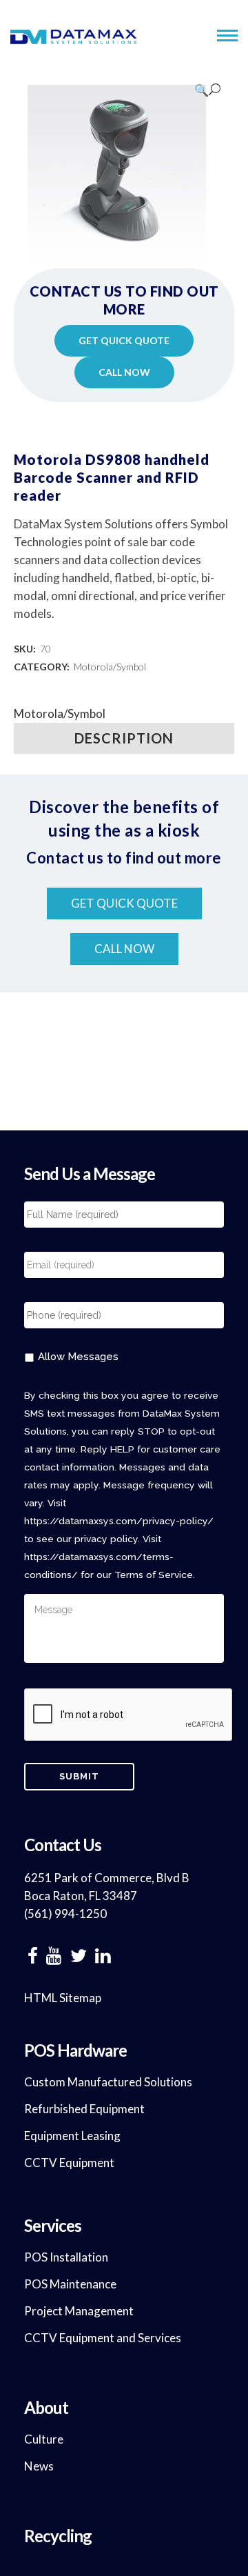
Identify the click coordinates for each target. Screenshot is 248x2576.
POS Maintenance (70, 2284)
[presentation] (129, 1715)
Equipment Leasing (72, 2136)
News (39, 2466)
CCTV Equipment (69, 2163)
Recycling (58, 2536)
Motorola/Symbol (110, 667)
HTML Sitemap (63, 1998)
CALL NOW (124, 372)
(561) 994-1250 (65, 1914)
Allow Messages (78, 1356)
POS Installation (66, 2257)
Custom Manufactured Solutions (108, 2082)
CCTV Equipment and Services (103, 2338)
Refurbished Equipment (84, 2109)
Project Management (79, 2311)
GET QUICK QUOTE (124, 340)
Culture (44, 2439)
